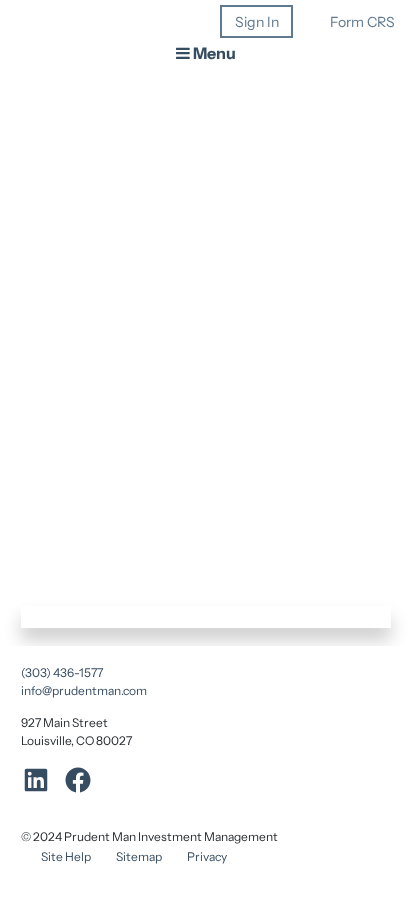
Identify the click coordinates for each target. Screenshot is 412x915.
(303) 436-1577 (62, 672)
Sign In (257, 22)
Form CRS (362, 22)
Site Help (66, 856)
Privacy (207, 856)
